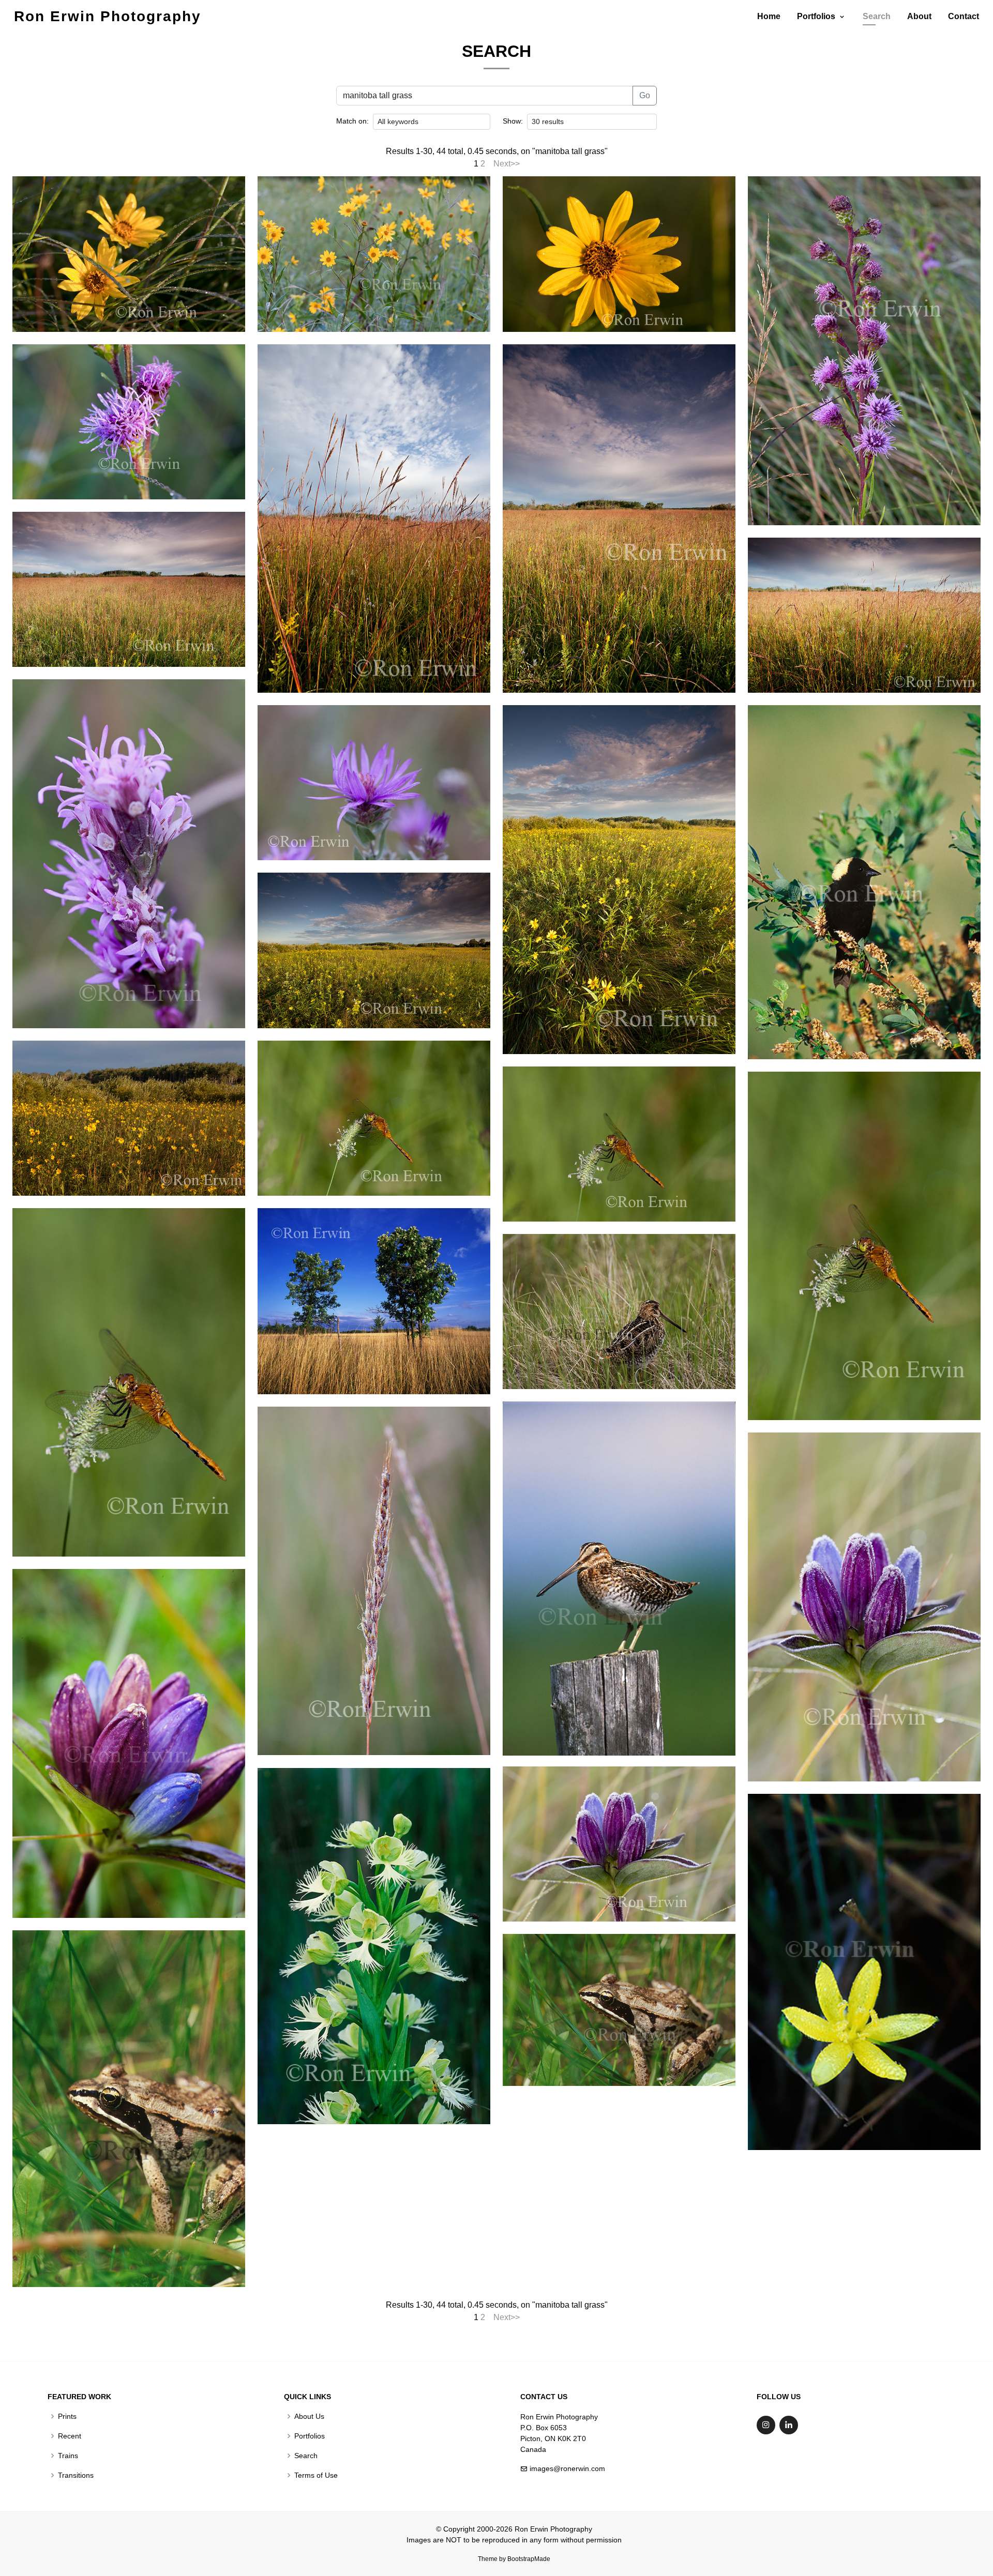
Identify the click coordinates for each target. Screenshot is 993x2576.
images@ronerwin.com (567, 2468)
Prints (67, 2416)
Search (877, 16)
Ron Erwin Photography (108, 16)
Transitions (76, 2475)
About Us (309, 2416)
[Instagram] (766, 2425)
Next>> (507, 164)
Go (645, 95)
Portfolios (310, 2436)
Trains (68, 2456)
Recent (70, 2436)
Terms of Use (316, 2475)
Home (769, 16)
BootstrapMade (529, 2559)
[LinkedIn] (789, 2425)
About (919, 16)
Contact (964, 16)
